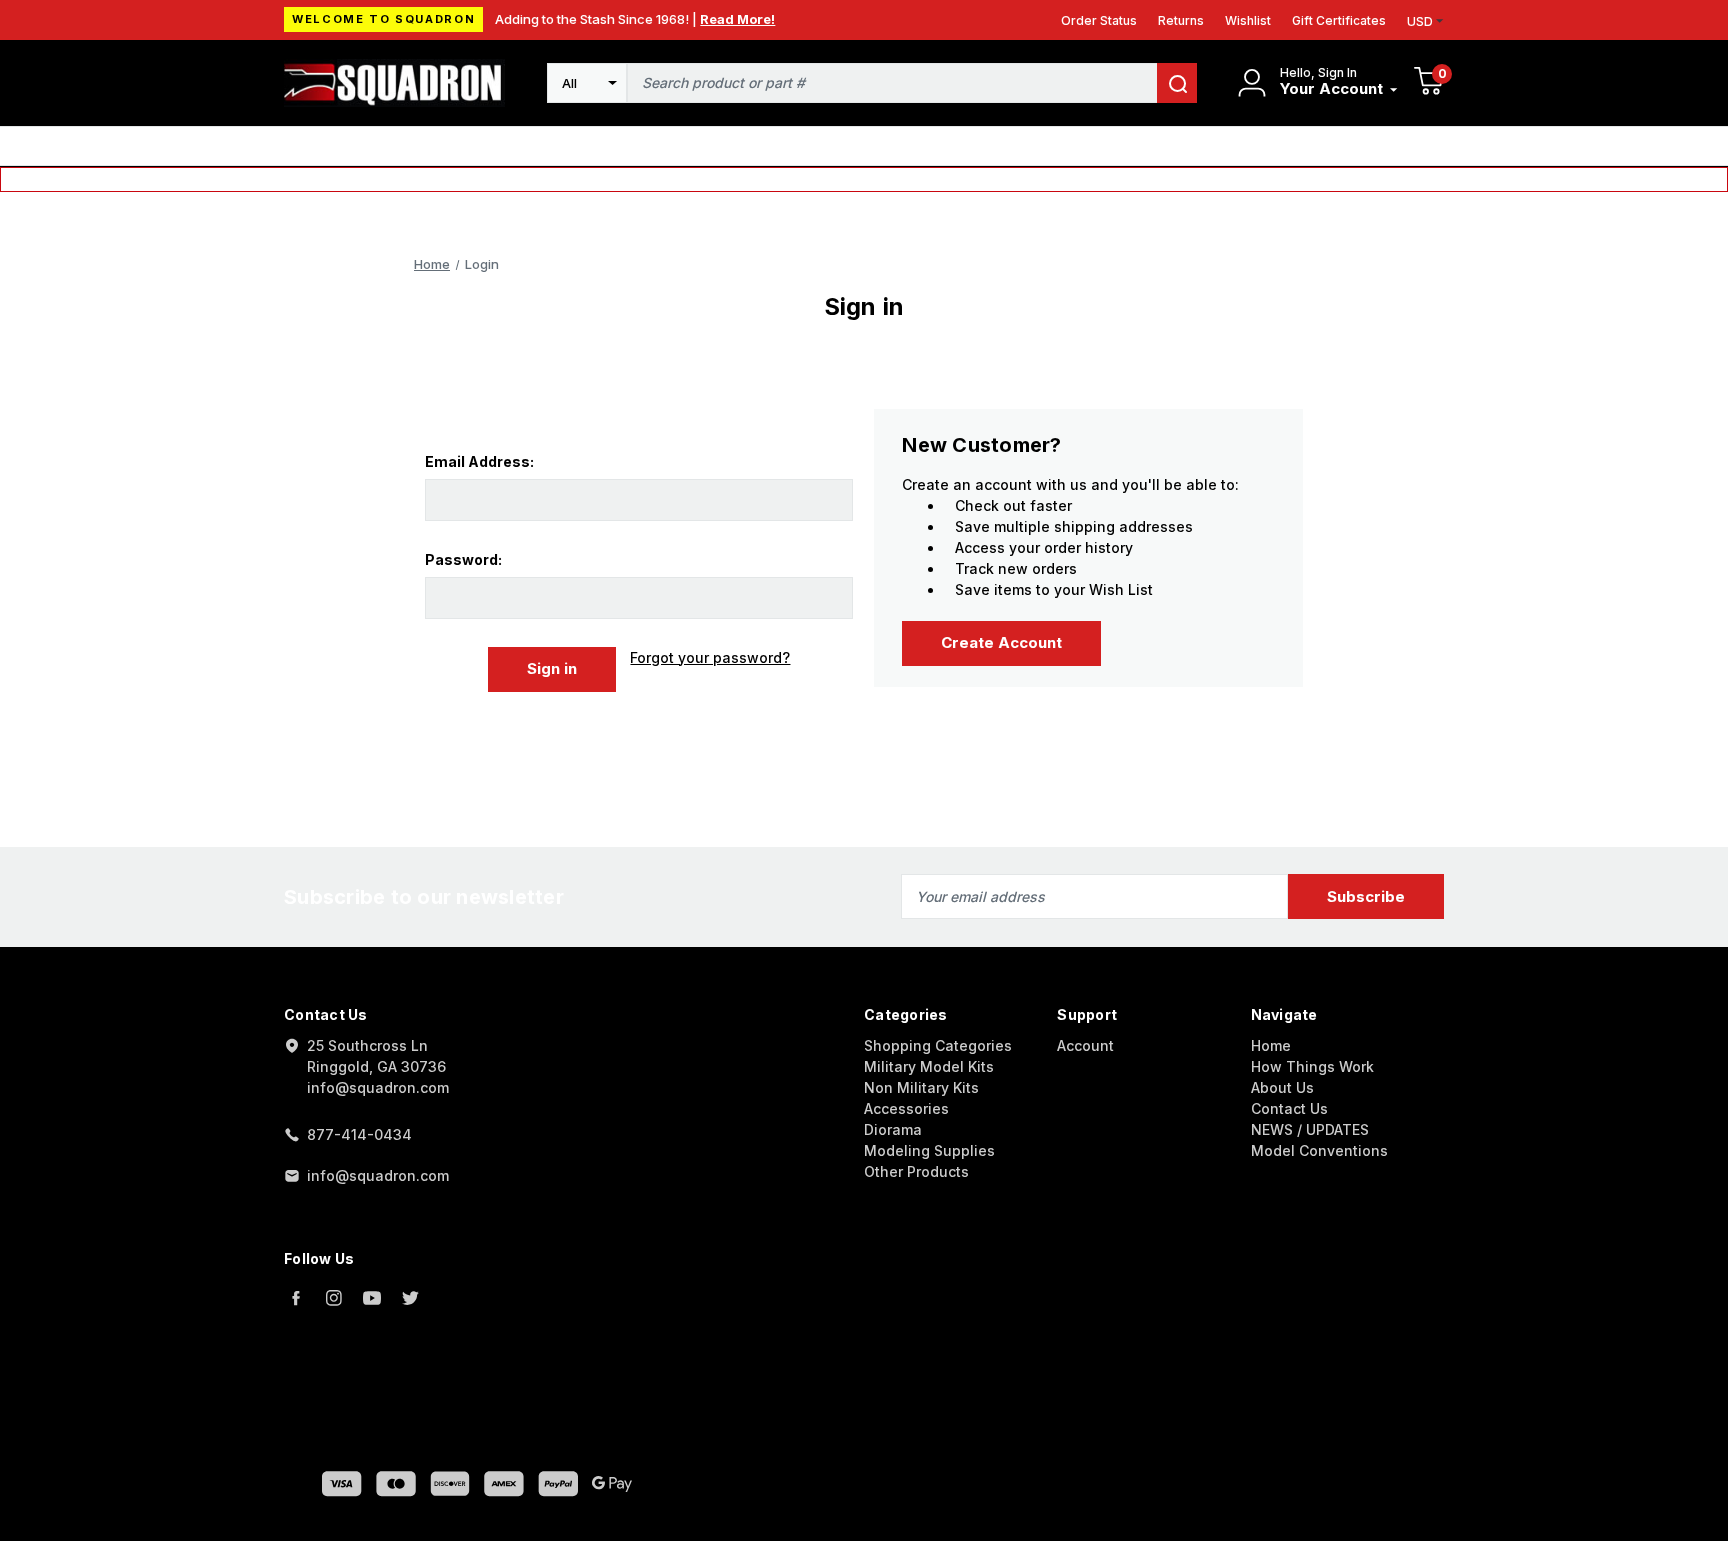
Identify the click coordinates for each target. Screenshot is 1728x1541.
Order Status (1099, 20)
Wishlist (1248, 20)
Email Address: (479, 461)
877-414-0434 (359, 1134)
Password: (463, 559)
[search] (1177, 83)
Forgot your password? (710, 657)
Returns (1181, 20)
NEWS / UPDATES (1310, 1129)
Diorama (893, 1129)
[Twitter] (410, 1298)
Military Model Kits (929, 1066)
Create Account (1001, 642)
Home (1271, 1045)
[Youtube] (372, 1298)
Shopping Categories (938, 1045)
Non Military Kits (921, 1087)
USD (1420, 21)
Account (1085, 1045)
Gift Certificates (1339, 20)
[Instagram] (334, 1298)
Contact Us (1289, 1108)
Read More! (737, 19)
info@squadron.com (378, 1175)
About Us (1282, 1087)
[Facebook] (296, 1298)
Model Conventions (1319, 1150)
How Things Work (1312, 1066)
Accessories (906, 1108)
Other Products (916, 1171)
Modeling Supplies (929, 1150)
